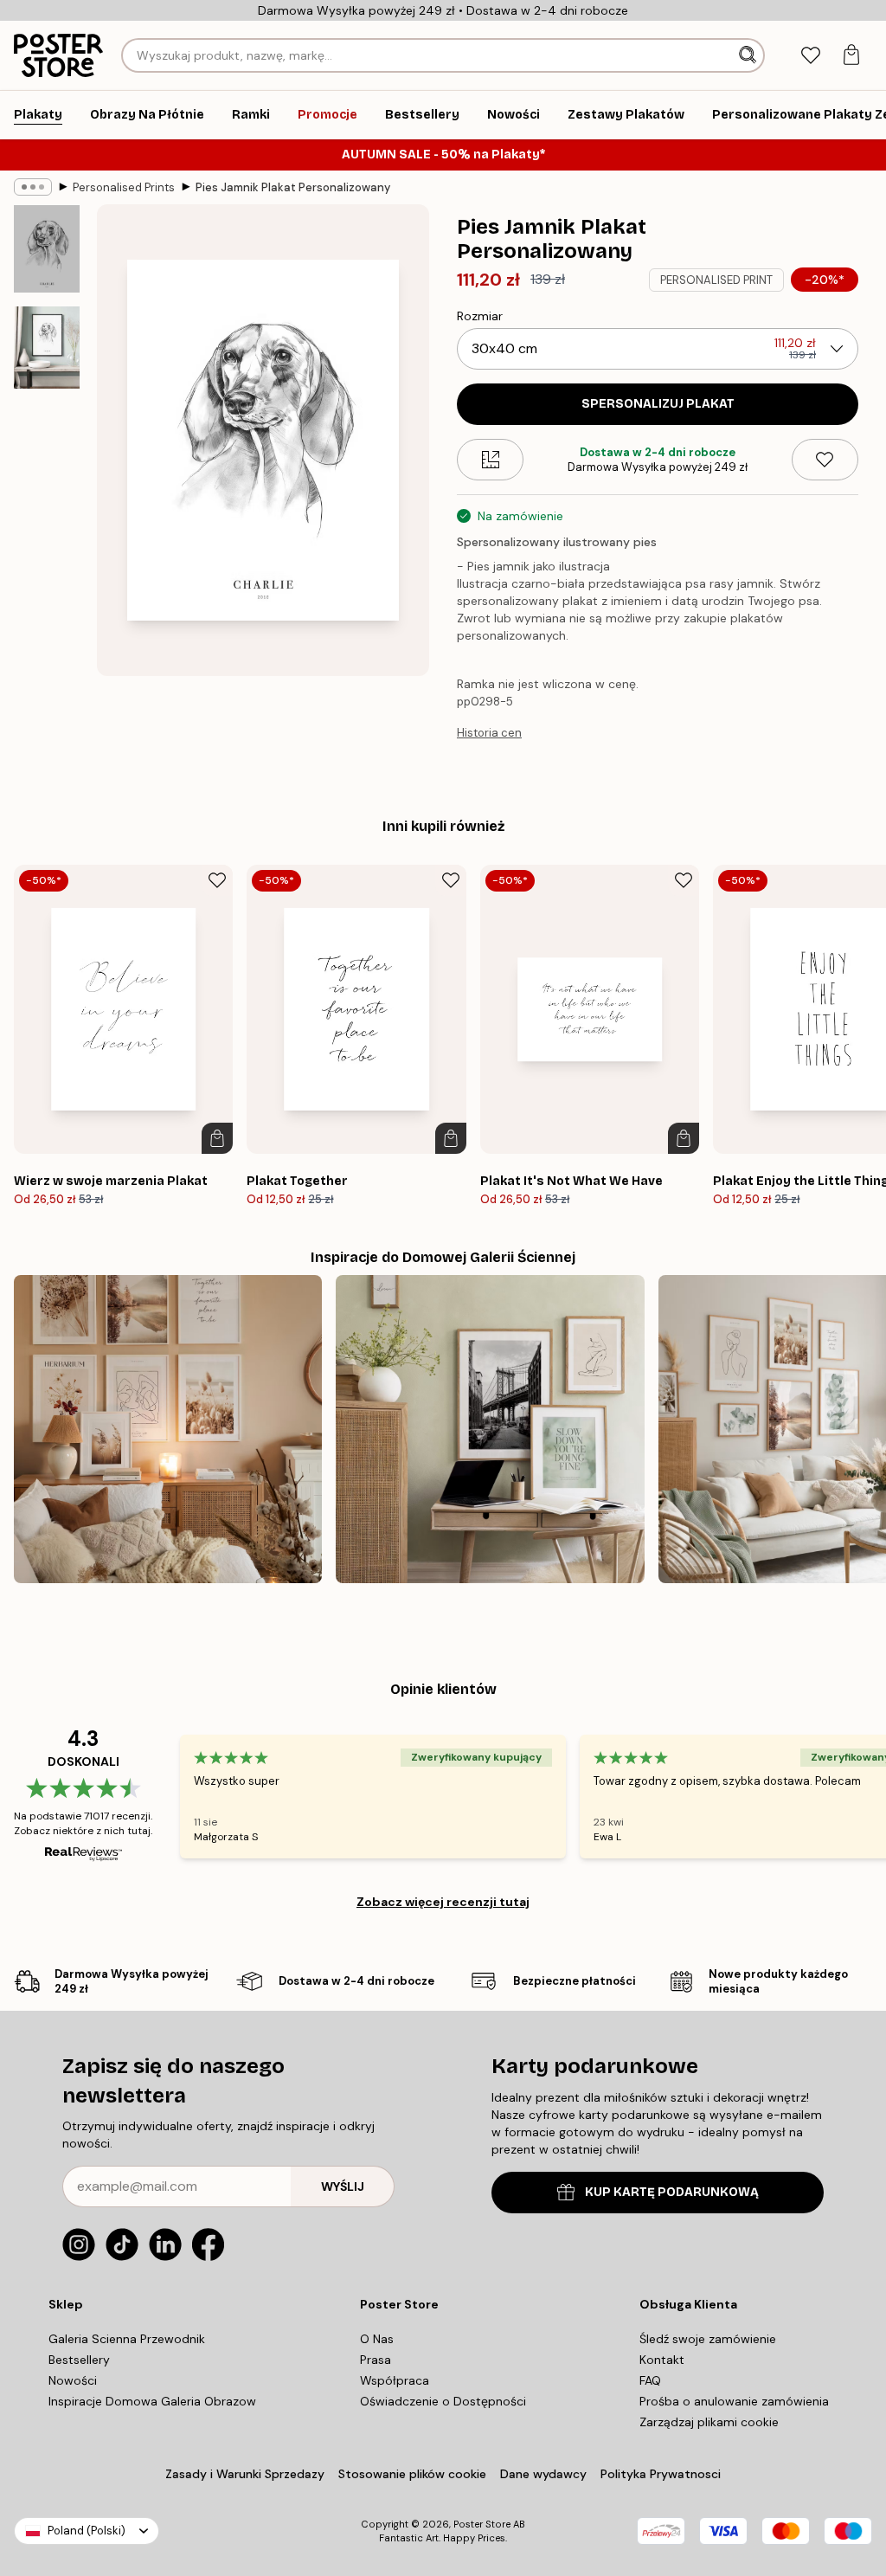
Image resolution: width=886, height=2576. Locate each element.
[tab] (810, 56)
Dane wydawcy (543, 2474)
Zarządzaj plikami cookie (709, 2422)
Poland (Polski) (87, 2531)
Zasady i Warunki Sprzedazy (245, 2474)
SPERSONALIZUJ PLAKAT (658, 404)
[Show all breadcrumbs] (33, 187)
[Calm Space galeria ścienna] (490, 1429)
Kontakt (662, 2360)
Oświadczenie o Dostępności (443, 2401)
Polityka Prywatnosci (661, 2474)
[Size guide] (490, 460)
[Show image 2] (47, 348)
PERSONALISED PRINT (716, 280)
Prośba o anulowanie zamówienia (734, 2401)
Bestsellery (79, 2360)
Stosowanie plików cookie (412, 2474)
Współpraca (395, 2380)
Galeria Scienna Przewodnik (127, 2339)
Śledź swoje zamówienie (708, 2339)
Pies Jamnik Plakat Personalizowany (293, 187)
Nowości (73, 2380)
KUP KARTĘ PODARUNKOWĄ (672, 2192)
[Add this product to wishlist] (825, 460)
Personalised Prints (124, 187)
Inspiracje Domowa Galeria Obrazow (152, 2401)
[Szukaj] (749, 55)
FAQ (650, 2380)
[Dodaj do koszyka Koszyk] (217, 1138)
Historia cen (489, 733)
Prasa (376, 2360)
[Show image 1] (47, 249)
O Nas (377, 2339)
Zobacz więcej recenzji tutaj (443, 1902)
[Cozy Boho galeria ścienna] (168, 1429)
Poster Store (482, 2524)
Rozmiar (480, 316)
